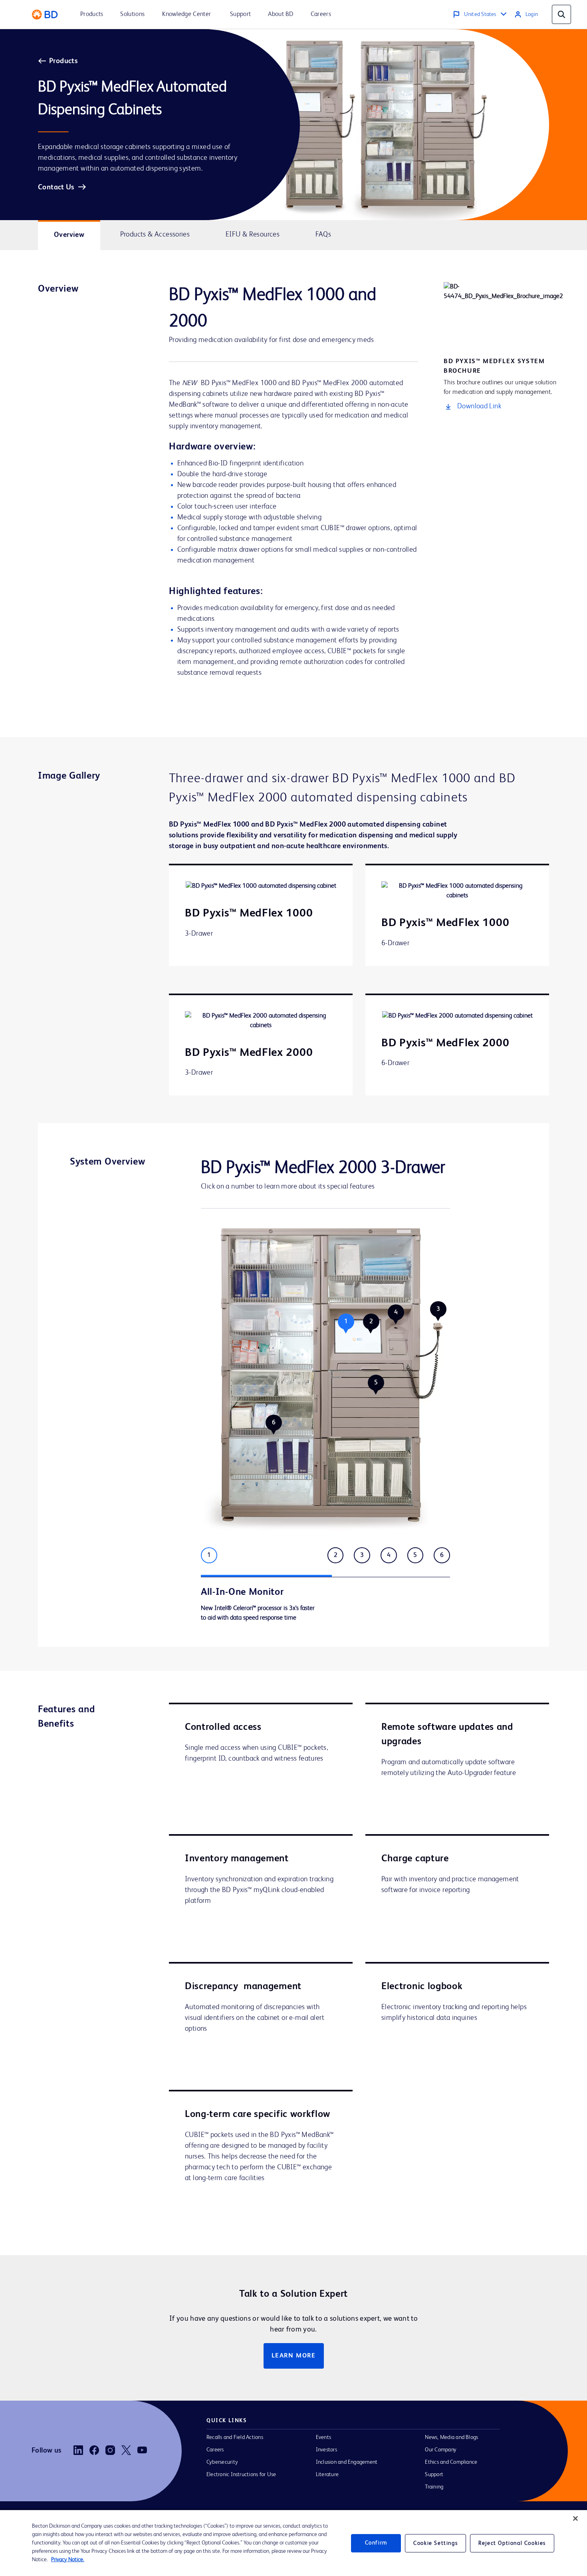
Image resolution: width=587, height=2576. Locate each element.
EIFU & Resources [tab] (253, 235)
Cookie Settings (435, 2543)
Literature (327, 2475)
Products (63, 61)
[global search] (561, 14)
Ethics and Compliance (451, 2462)
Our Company (441, 2450)
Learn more (294, 2356)
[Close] (575, 2518)
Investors (326, 2450)
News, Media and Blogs (451, 2437)
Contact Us (56, 187)
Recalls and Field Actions (235, 2437)
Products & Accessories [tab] (155, 235)
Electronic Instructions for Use (241, 2475)
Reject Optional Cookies (512, 2543)
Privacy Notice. (68, 2560)
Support (434, 2475)
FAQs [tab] (323, 235)
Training (434, 2487)
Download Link (479, 406)
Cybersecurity (222, 2462)
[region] (293, 2543)
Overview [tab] (69, 235)
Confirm (376, 2543)
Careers (215, 2450)
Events (323, 2437)
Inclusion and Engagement (347, 2462)
